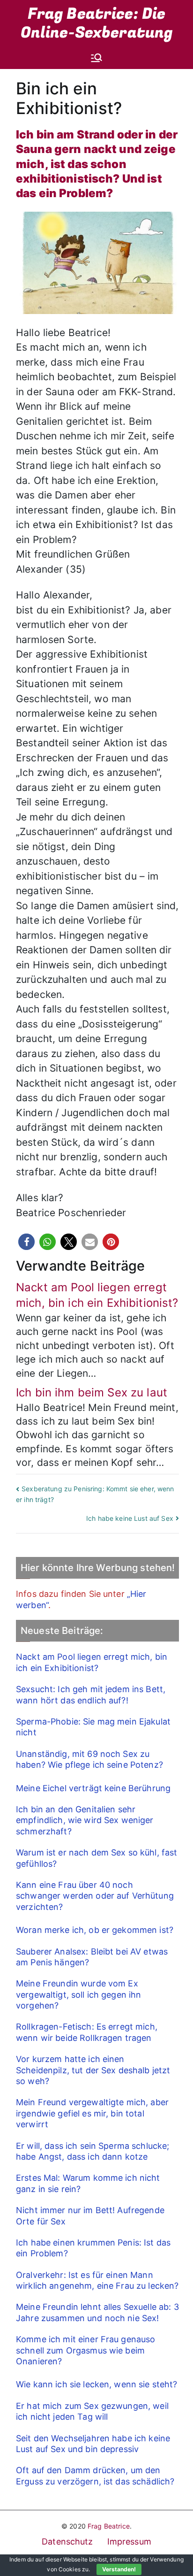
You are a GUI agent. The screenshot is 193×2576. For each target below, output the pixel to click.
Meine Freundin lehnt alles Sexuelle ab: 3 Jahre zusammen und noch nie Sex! (97, 2312)
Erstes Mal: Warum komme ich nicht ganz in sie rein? (88, 2183)
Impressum (129, 2541)
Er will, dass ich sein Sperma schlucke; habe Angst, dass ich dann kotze (93, 2151)
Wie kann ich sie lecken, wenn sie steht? (97, 2384)
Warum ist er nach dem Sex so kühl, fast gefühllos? (96, 1858)
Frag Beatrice (109, 2526)
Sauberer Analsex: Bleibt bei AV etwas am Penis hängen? (92, 1957)
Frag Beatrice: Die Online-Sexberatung (97, 23)
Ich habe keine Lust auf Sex (130, 1518)
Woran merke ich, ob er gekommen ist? (95, 1930)
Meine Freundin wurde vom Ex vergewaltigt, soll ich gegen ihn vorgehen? (78, 1994)
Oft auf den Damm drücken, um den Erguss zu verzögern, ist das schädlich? (95, 2476)
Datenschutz (67, 2541)
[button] (26, 1242)
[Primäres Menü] (96, 58)
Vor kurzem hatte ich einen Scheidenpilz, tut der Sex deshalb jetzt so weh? (93, 2070)
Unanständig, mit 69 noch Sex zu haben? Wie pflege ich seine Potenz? (89, 1759)
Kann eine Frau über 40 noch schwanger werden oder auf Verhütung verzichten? (95, 1896)
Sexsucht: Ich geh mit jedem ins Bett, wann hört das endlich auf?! (91, 1694)
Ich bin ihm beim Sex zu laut (92, 1392)
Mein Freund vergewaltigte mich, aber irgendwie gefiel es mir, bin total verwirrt (92, 2113)
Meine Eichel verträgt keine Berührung (93, 1788)
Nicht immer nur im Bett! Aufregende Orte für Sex (90, 2216)
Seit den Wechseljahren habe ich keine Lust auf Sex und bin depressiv (93, 2444)
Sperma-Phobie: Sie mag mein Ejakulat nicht (93, 1727)
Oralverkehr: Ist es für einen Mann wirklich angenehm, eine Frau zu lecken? (97, 2280)
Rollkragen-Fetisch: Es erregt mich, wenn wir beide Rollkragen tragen (87, 2032)
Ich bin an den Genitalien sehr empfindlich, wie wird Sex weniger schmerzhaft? (85, 1820)
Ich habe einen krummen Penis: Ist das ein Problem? (93, 2248)
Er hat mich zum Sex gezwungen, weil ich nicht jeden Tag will (92, 2411)
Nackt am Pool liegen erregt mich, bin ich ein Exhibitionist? (92, 1662)
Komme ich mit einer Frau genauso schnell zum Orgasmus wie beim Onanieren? (85, 2350)
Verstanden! (119, 2569)
